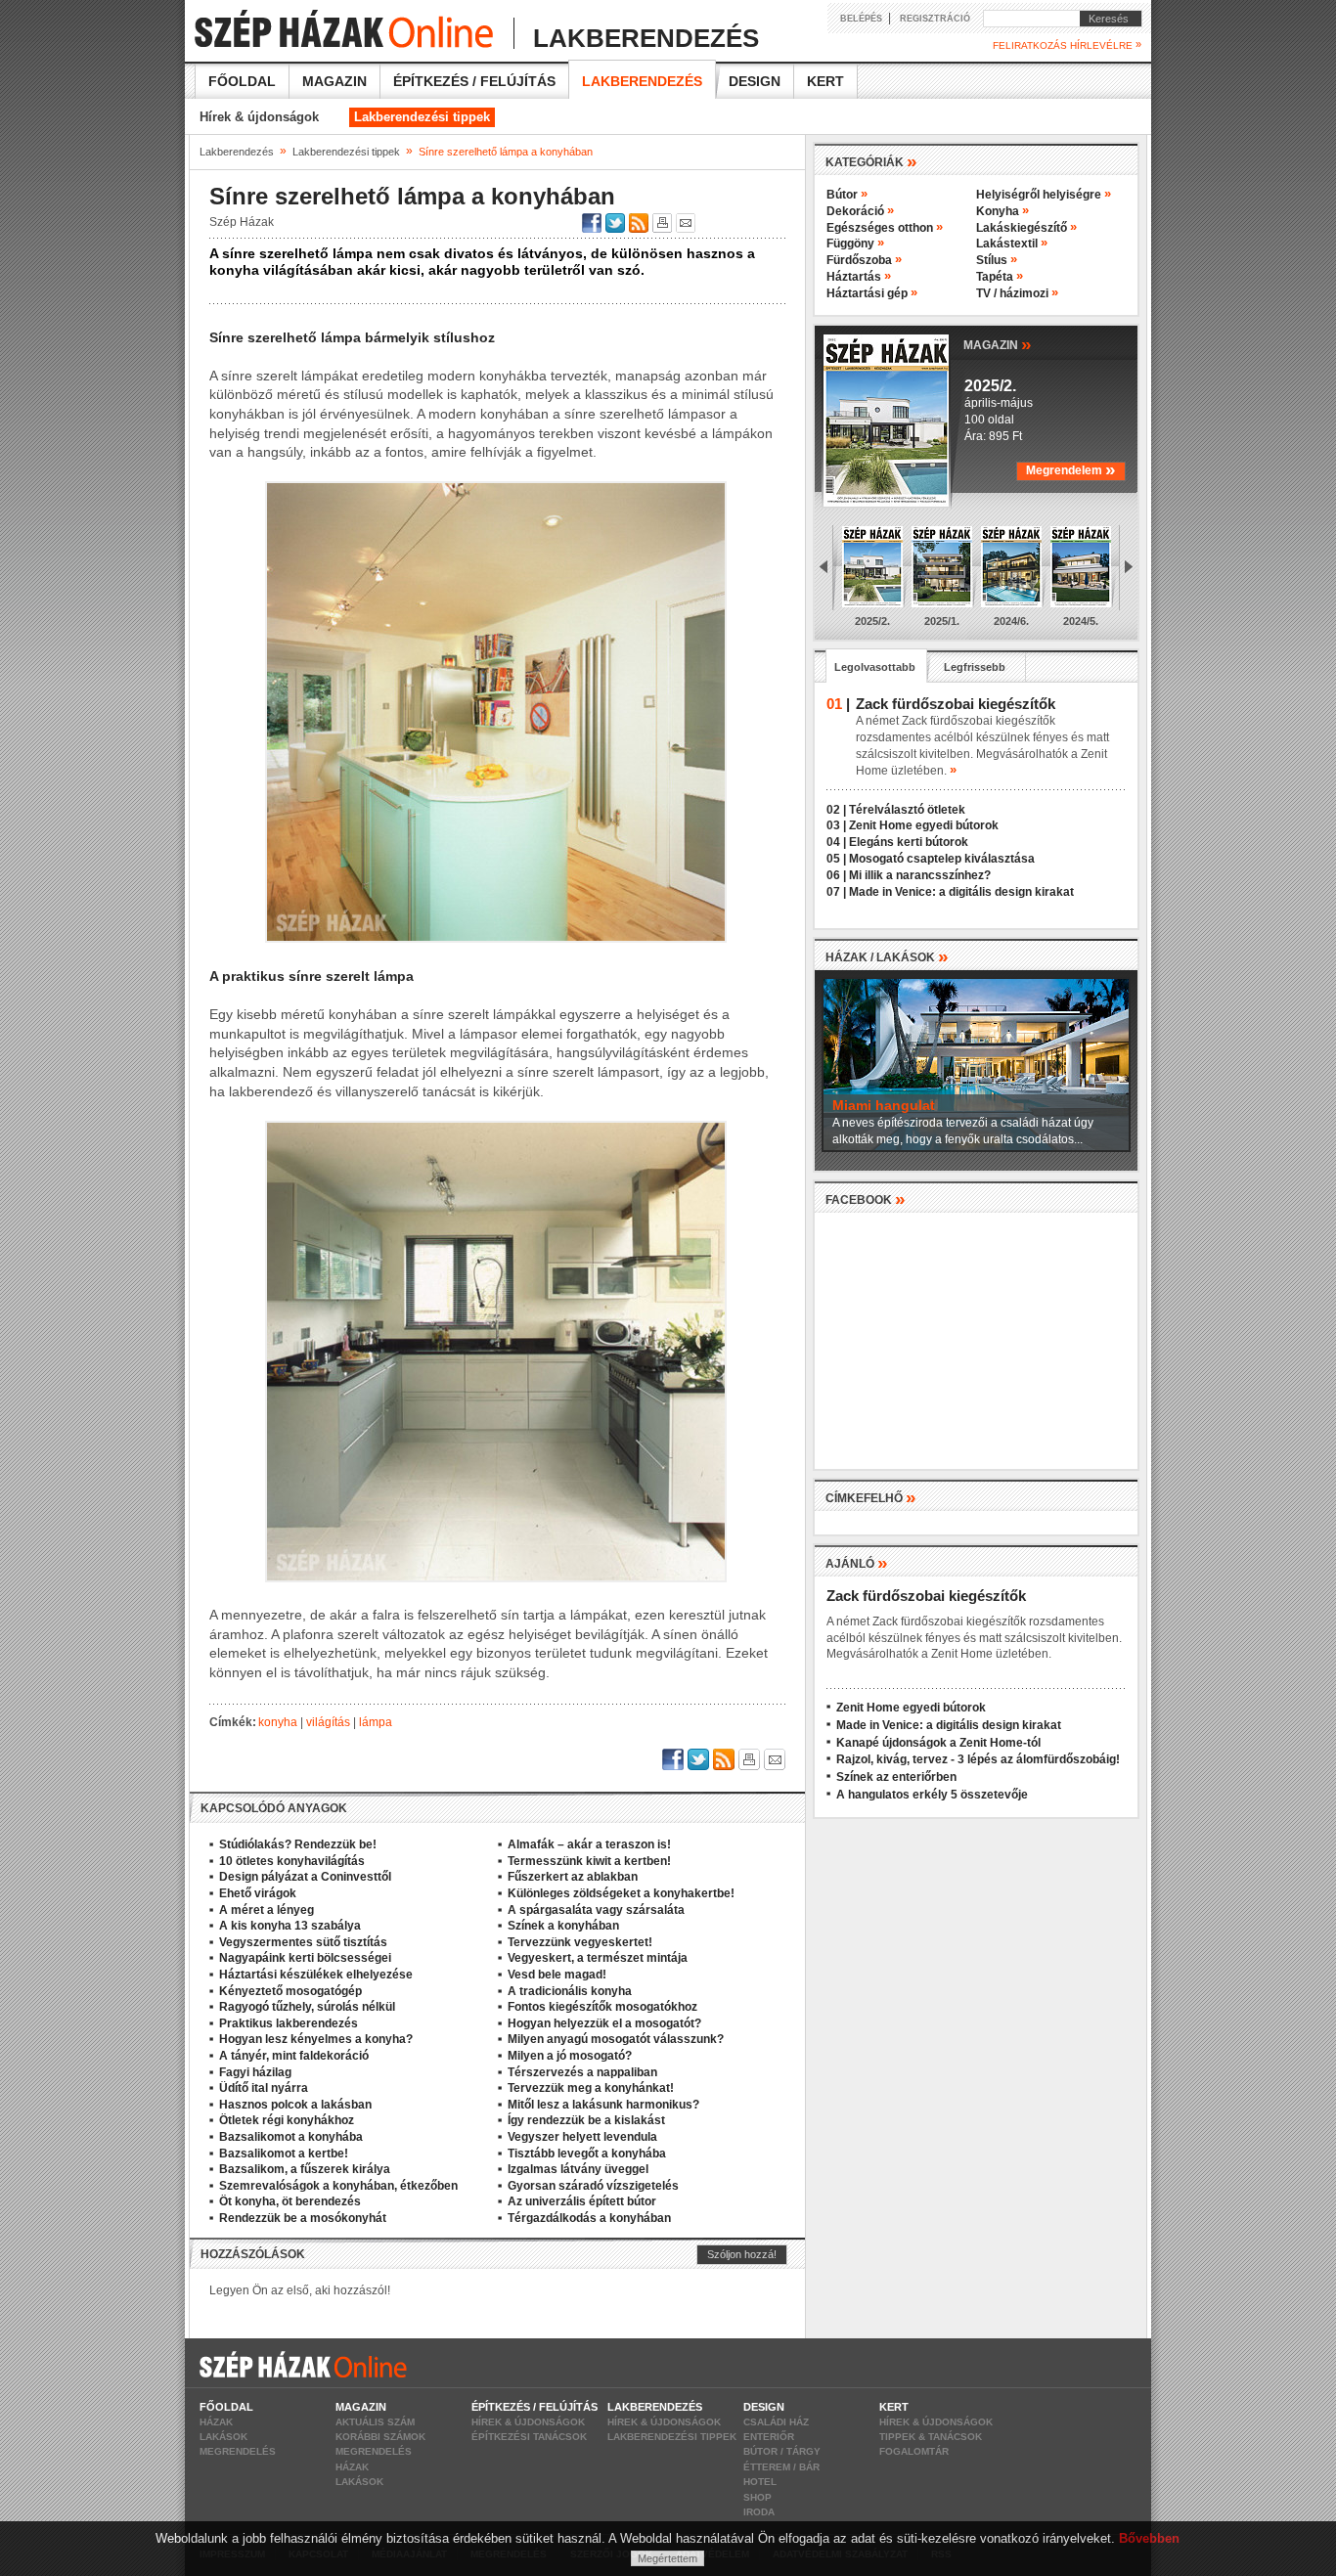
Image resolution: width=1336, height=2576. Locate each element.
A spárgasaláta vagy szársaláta (596, 1910)
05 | (836, 859)
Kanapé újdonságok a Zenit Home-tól (938, 1743)
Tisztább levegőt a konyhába (587, 2154)
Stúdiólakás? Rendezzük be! (298, 1844)
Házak (216, 2422)
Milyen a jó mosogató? (570, 2056)
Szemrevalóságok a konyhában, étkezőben (338, 2186)
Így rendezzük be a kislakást (586, 2120)
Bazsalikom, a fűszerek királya (305, 2169)
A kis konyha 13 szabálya (290, 1926)
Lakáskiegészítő (1026, 228)
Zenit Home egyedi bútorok (924, 825)
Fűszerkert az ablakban (573, 1877)
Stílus (997, 260)
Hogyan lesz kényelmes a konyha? (316, 2039)
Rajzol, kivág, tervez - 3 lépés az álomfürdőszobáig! (978, 1759)
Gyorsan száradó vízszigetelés (593, 2186)
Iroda (759, 2512)
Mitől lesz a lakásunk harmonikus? (603, 2105)
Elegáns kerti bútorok (909, 842)
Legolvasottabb (875, 667)
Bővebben (1149, 2538)
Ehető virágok (258, 1893)
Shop (757, 2497)
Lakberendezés (642, 81)
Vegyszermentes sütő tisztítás (303, 1942)
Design (755, 81)
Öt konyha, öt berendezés (290, 2201)
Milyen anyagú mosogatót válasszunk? (616, 2039)
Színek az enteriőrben (896, 1777)
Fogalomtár (914, 2451)
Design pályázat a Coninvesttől (305, 1877)
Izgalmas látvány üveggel (578, 2169)
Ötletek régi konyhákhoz (287, 2120)
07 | (836, 892)
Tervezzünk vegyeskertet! (580, 1942)
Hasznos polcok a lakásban (295, 2105)
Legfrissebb (975, 667)
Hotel (760, 2482)
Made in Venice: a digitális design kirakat (961, 892)
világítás (328, 1722)
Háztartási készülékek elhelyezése (316, 1975)
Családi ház (776, 2422)
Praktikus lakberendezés (289, 2023)
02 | (836, 810)
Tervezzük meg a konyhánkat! (591, 2088)
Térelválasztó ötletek (907, 810)
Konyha (1002, 211)
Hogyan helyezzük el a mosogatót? (604, 2023)
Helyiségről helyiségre (1044, 195)
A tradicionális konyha (570, 1991)
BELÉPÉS (861, 19)
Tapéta (1000, 277)
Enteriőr (769, 2437)
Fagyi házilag (255, 2072)
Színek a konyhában (563, 1926)
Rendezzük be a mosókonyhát (303, 2218)
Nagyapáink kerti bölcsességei (305, 1958)
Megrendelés (238, 2451)
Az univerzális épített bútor (582, 2201)
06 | (836, 875)
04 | (836, 842)
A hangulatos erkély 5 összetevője (932, 1795)
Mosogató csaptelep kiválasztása (942, 859)
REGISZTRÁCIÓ (935, 19)
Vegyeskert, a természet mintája (598, 1958)
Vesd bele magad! (557, 1975)
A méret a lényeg (267, 1910)
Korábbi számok (380, 2437)
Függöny (855, 244)
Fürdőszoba (864, 260)
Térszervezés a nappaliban (582, 2072)
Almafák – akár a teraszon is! (589, 1844)
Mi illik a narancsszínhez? (920, 875)
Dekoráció (860, 211)
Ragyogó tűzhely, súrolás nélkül (307, 2007)
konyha (278, 1722)
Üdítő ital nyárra (264, 2088)
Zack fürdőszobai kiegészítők (926, 1596)
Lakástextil (1012, 244)
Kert (825, 81)
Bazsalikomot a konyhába (291, 2137)
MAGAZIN (998, 344)
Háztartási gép (872, 293)
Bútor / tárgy (782, 2451)
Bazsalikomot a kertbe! (284, 2154)
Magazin (334, 81)
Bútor (847, 195)
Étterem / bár (781, 2467)
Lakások (223, 2437)
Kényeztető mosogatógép (290, 1991)
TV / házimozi (1017, 293)
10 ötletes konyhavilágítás (292, 1861)
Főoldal (242, 81)
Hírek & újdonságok (259, 117)
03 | (836, 825)
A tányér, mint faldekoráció (294, 2056)
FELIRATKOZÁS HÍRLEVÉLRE (1067, 45)
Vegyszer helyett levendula (582, 2137)
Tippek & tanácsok (931, 2437)
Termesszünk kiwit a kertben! (589, 1861)
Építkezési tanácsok (529, 2437)
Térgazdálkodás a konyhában (589, 2218)
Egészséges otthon (885, 228)
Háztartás (859, 277)
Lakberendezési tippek (422, 117)
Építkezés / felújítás (474, 81)
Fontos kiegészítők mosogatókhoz (602, 2007)
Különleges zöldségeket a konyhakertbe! (621, 1893)
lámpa (376, 1722)
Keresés (1104, 19)
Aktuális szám (375, 2422)
